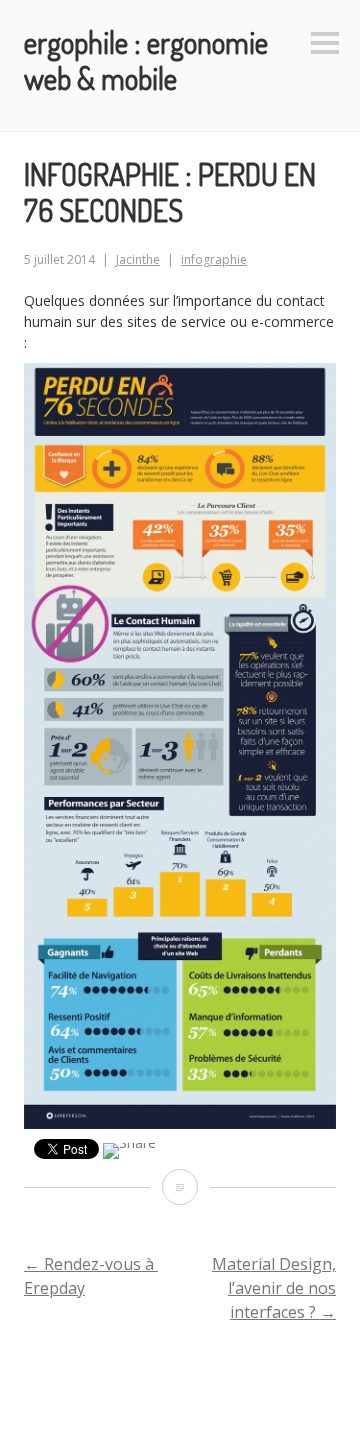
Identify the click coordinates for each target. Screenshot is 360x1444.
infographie (214, 259)
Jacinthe (138, 259)
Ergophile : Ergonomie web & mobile (146, 60)
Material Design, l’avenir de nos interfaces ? (274, 1288)
